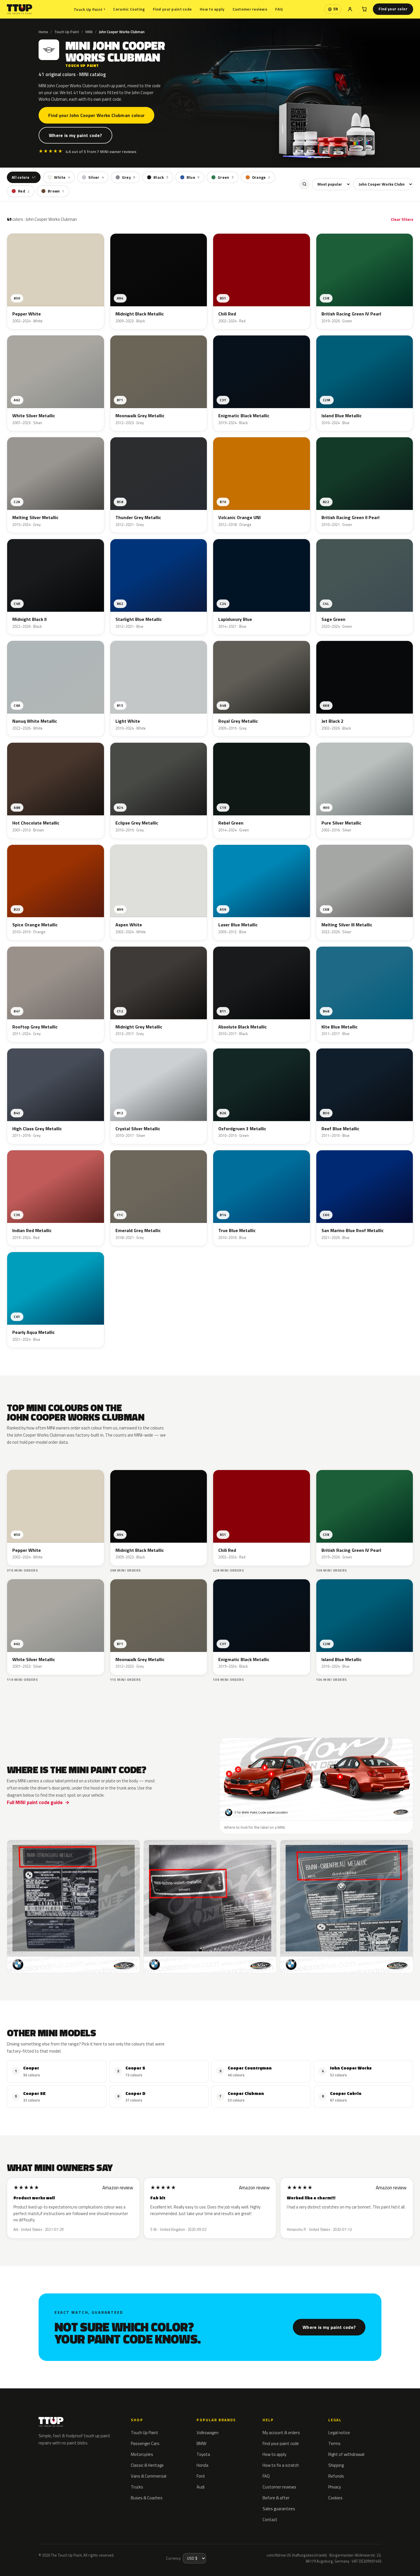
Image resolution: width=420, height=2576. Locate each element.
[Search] (304, 184)
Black (161, 177)
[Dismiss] (108, 2553)
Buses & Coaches (147, 2498)
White (62, 177)
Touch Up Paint (89, 9)
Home (43, 32)
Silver (96, 177)
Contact (270, 2520)
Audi (201, 2487)
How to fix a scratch (281, 2465)
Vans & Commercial (149, 2476)
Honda (202, 2465)
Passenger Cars (145, 2443)
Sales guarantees (279, 2509)
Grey (129, 177)
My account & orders (281, 2433)
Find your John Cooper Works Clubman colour (96, 115)
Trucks (137, 2487)
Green (226, 177)
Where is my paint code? (75, 135)
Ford (201, 2476)
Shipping (336, 2465)
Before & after (276, 2498)
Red (24, 191)
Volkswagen (208, 2433)
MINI (89, 32)
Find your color (393, 9)
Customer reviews (250, 9)
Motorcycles (142, 2454)
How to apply (212, 9)
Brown (56, 191)
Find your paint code (172, 9)
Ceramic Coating (129, 9)
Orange (261, 177)
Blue (193, 177)
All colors (24, 177)
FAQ (279, 9)
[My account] (350, 9)
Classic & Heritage (147, 2465)
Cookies (335, 2498)
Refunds (336, 2476)
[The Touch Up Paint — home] (20, 9)
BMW (201, 2443)
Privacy (335, 2487)
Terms (334, 2443)
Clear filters (402, 219)
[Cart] (364, 9)
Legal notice (339, 2433)
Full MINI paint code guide (35, 1802)
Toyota (203, 2454)
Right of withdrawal (346, 2454)
